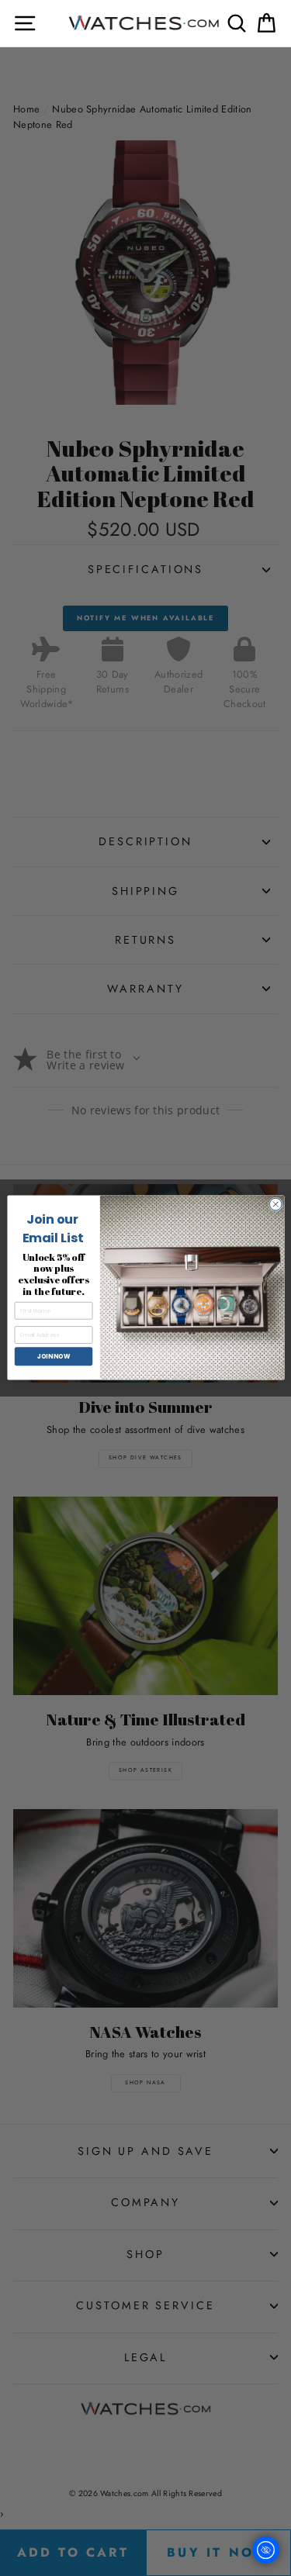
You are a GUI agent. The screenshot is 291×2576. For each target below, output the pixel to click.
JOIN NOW (53, 1357)
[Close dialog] (275, 1205)
